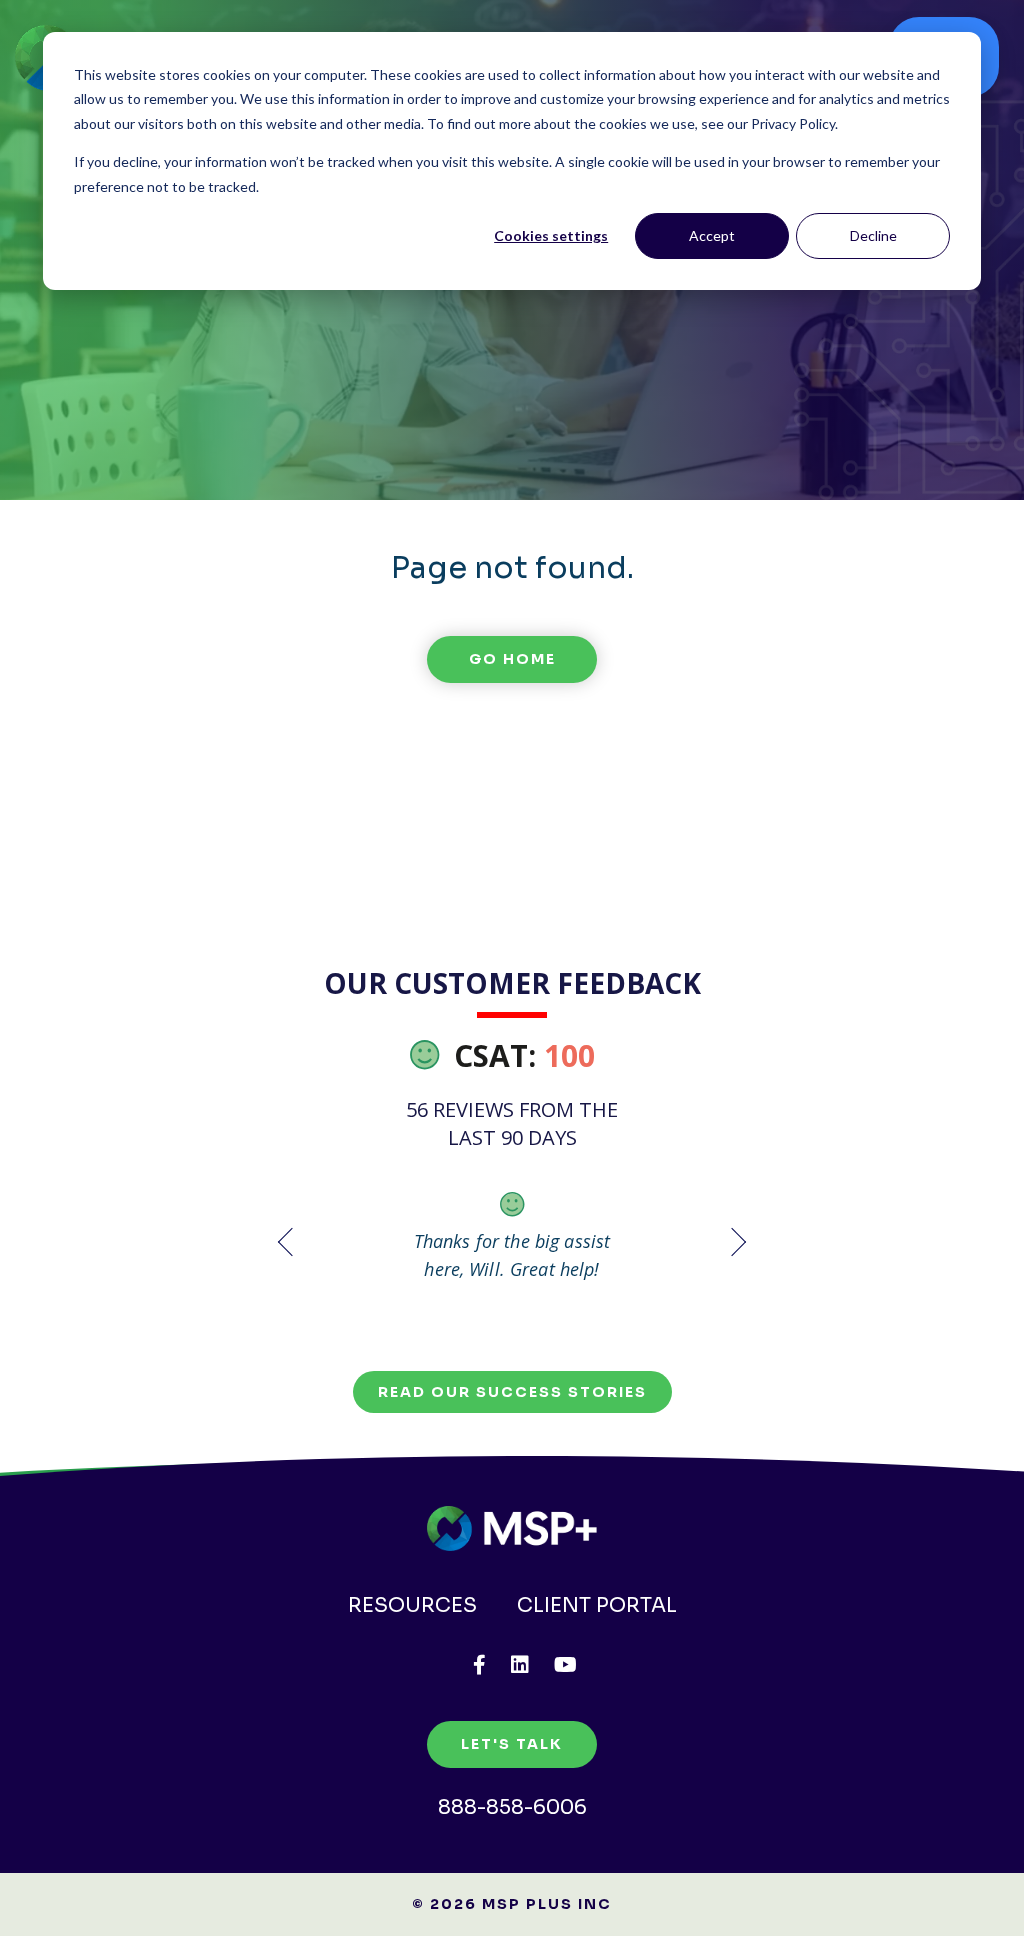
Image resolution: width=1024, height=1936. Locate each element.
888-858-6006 (512, 1807)
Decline (873, 235)
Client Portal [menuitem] (597, 1605)
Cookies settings (551, 235)
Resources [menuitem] (412, 1605)
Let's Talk (512, 1744)
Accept (712, 235)
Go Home (512, 659)
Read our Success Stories (512, 1392)
